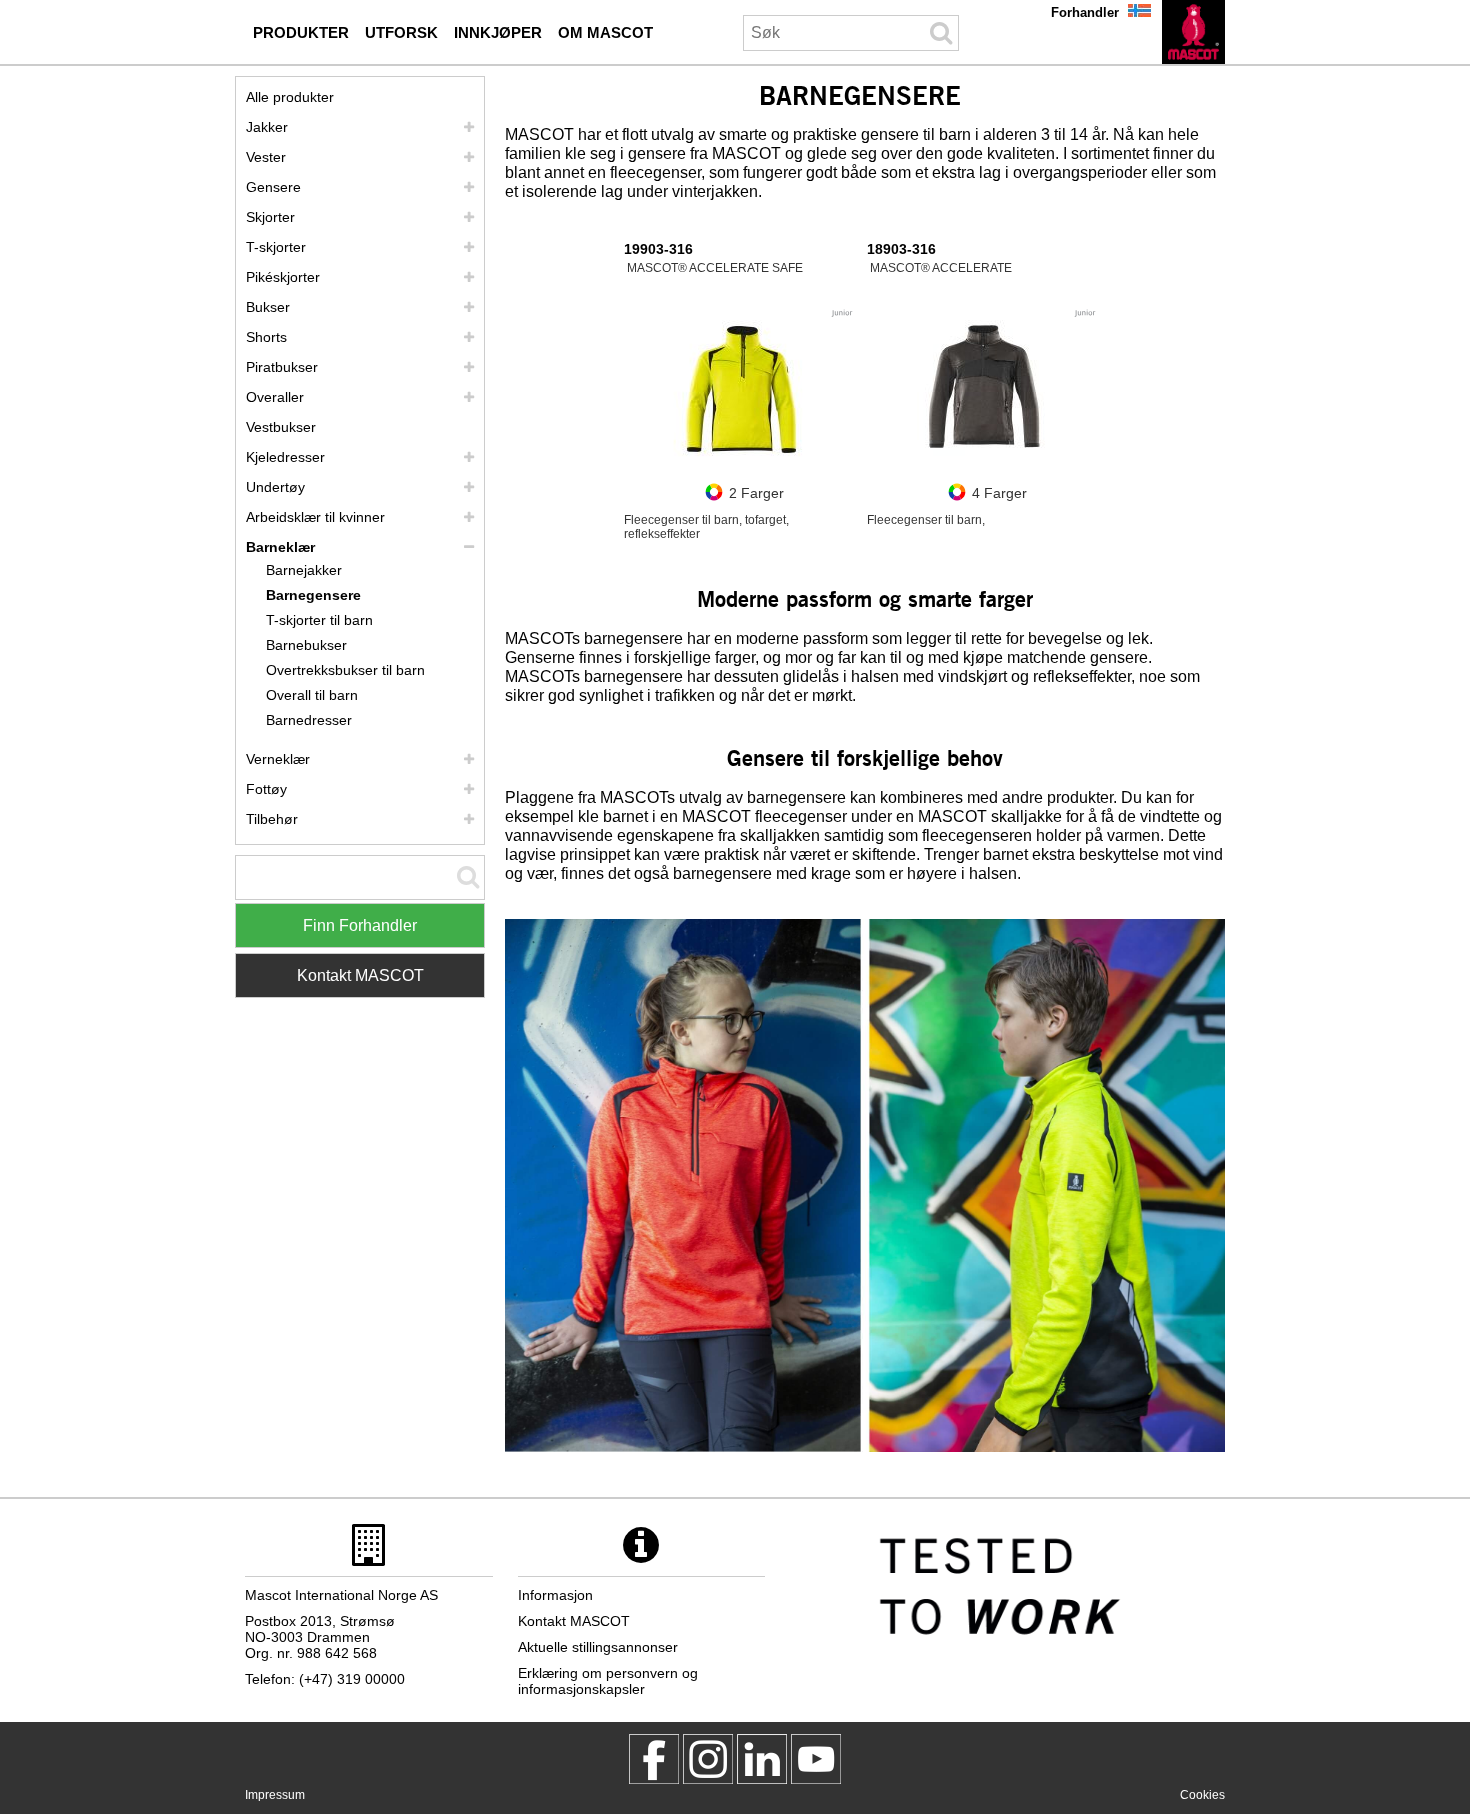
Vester (266, 157)
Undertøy (275, 487)
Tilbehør (272, 819)
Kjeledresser (285, 457)
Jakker (267, 127)
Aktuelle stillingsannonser (598, 1647)
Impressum (275, 1795)
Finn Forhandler (360, 925)
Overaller (275, 397)
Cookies (1202, 1795)
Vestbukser (281, 427)
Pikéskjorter (283, 277)
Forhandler (1085, 12)
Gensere (273, 187)
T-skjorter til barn (319, 620)
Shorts (266, 337)
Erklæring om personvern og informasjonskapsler (608, 1681)
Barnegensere (313, 595)
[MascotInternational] (816, 1759)
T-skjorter (276, 247)
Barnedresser (309, 720)
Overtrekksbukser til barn (345, 670)
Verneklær (278, 759)
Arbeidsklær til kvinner (315, 517)
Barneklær (280, 547)
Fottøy (266, 789)
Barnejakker (304, 570)
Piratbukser (282, 367)
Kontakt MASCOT (360, 975)
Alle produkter (290, 97)
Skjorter (270, 217)
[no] (1193, 32)
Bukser (268, 307)
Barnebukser (306, 645)
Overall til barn (312, 695)
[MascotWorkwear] (654, 1759)
